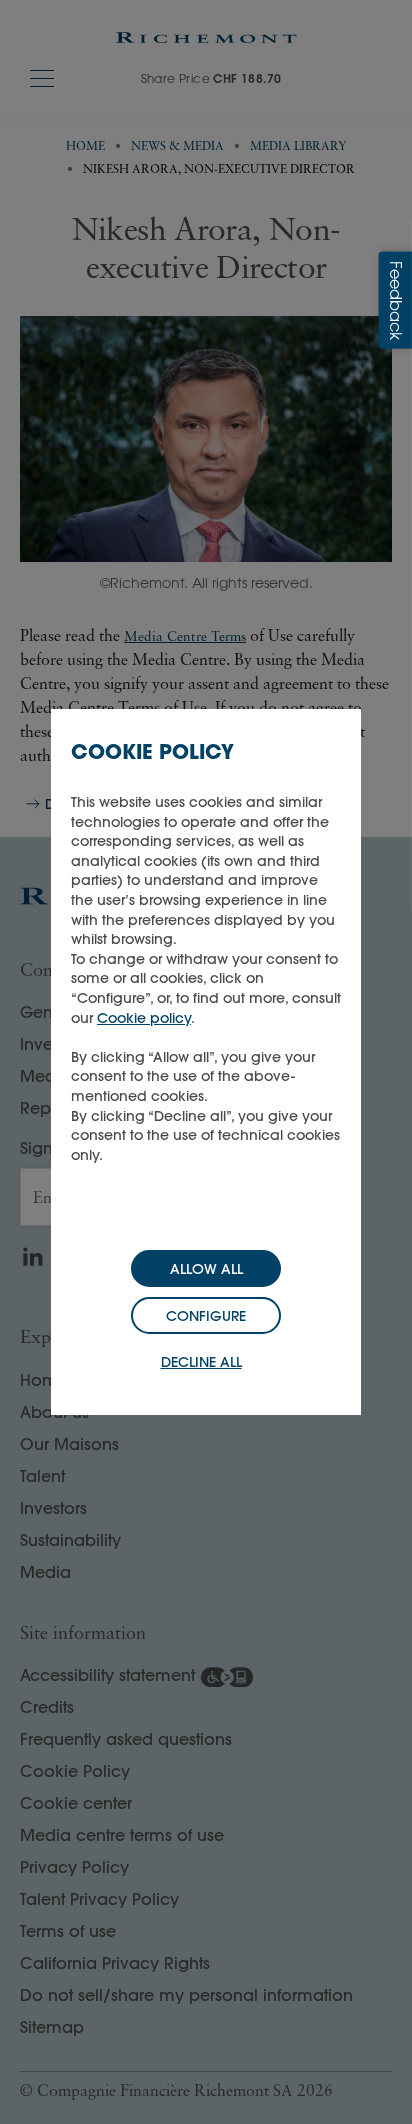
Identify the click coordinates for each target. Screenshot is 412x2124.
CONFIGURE (206, 1316)
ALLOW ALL (206, 1269)
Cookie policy (144, 1018)
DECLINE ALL (201, 1362)
